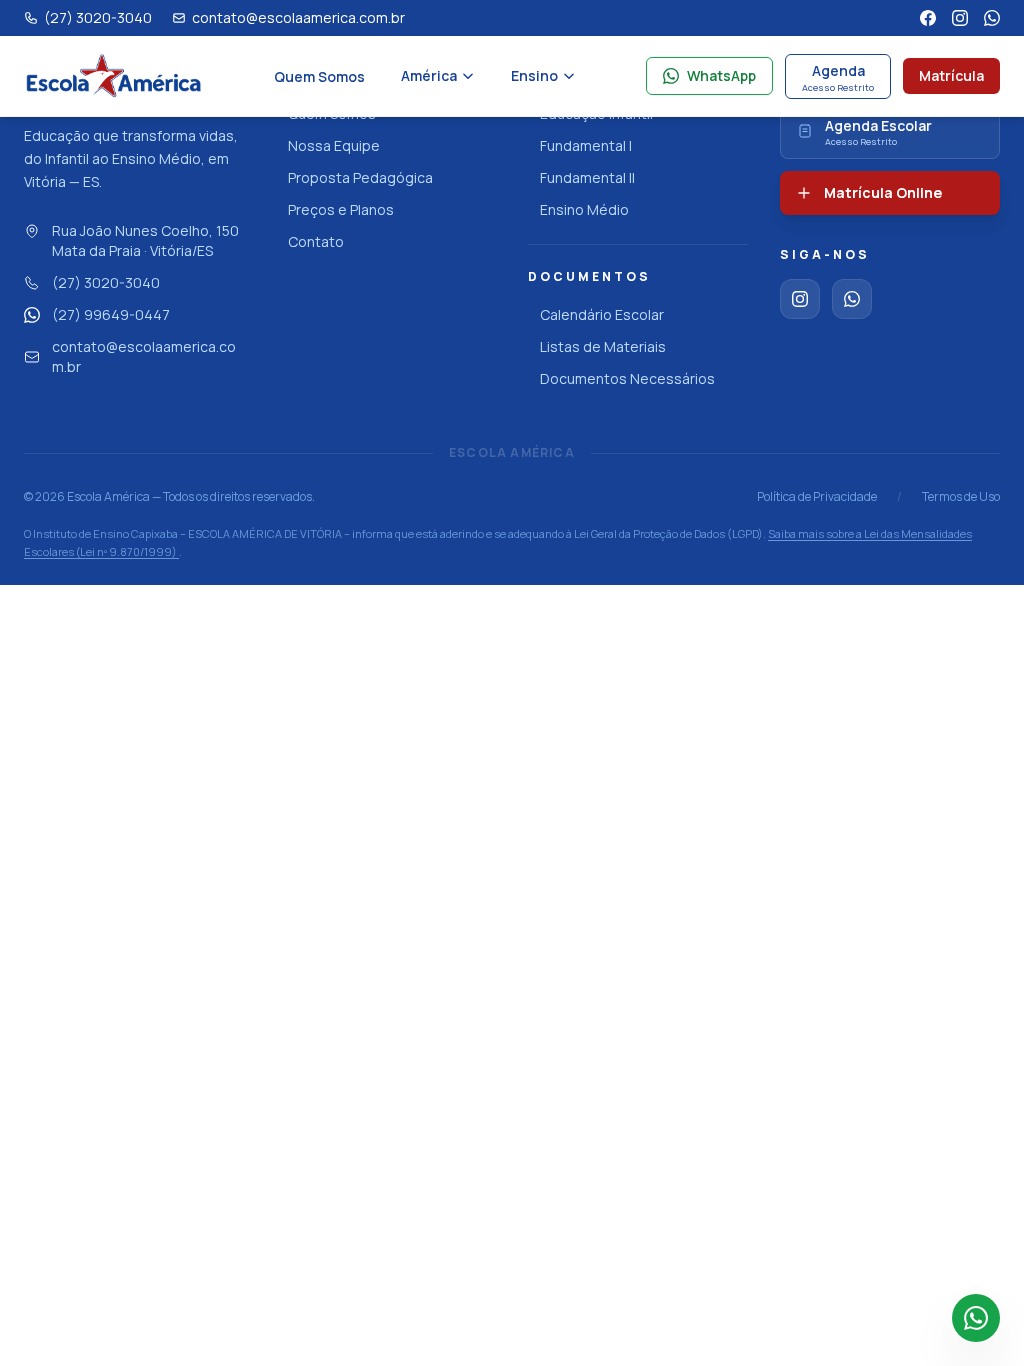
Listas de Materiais (603, 346)
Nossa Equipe (334, 145)
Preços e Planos (341, 209)
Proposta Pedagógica (360, 177)
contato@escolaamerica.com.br (144, 356)
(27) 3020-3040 (106, 282)
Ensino (534, 75)
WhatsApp (721, 75)
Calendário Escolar (602, 314)
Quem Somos (319, 76)
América (429, 75)
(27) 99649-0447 (111, 314)
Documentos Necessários (627, 378)
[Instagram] (960, 18)
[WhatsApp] (992, 18)
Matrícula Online (883, 192)
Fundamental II (587, 177)
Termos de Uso (961, 497)
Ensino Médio (584, 209)
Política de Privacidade (817, 497)
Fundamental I (586, 145)
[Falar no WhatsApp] (976, 1318)
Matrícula (951, 75)
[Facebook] (928, 18)
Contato (316, 241)
